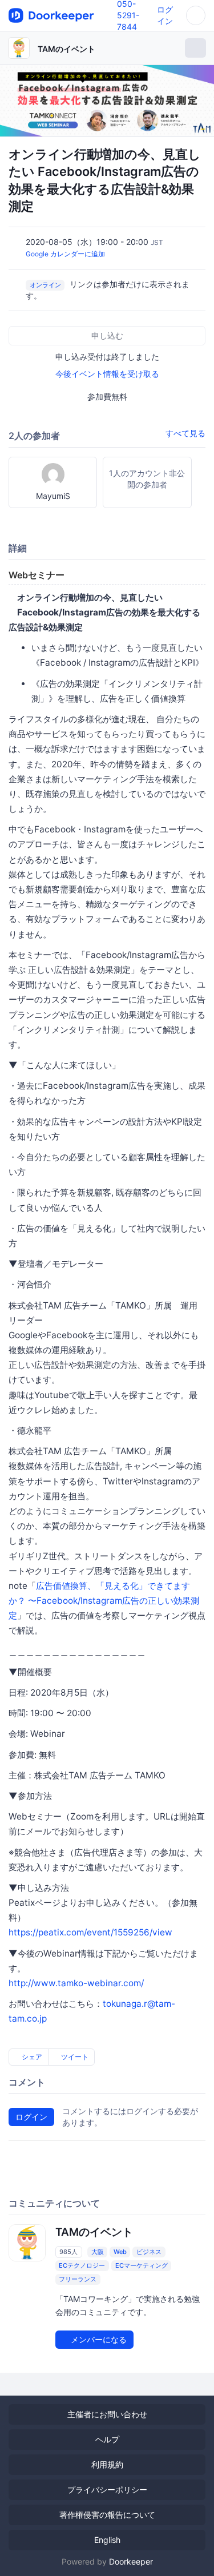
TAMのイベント (66, 49)
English (107, 2540)
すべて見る (185, 433)
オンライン (45, 285)
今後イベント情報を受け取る (107, 374)
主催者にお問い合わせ (107, 2414)
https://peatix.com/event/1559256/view (90, 1932)
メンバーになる (98, 2339)
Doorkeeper (131, 2561)
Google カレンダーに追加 (65, 254)
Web (120, 2252)
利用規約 (107, 2464)
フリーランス (78, 2279)
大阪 (98, 2252)
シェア (31, 2057)
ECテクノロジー (82, 2265)
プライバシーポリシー (107, 2490)
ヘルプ (107, 2439)
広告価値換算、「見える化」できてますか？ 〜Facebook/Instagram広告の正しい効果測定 (104, 1601)
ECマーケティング (142, 2265)
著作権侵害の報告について (107, 2515)
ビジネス (149, 2252)
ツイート (74, 2057)
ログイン (31, 2117)
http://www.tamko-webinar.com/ (76, 1983)
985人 (68, 2252)
